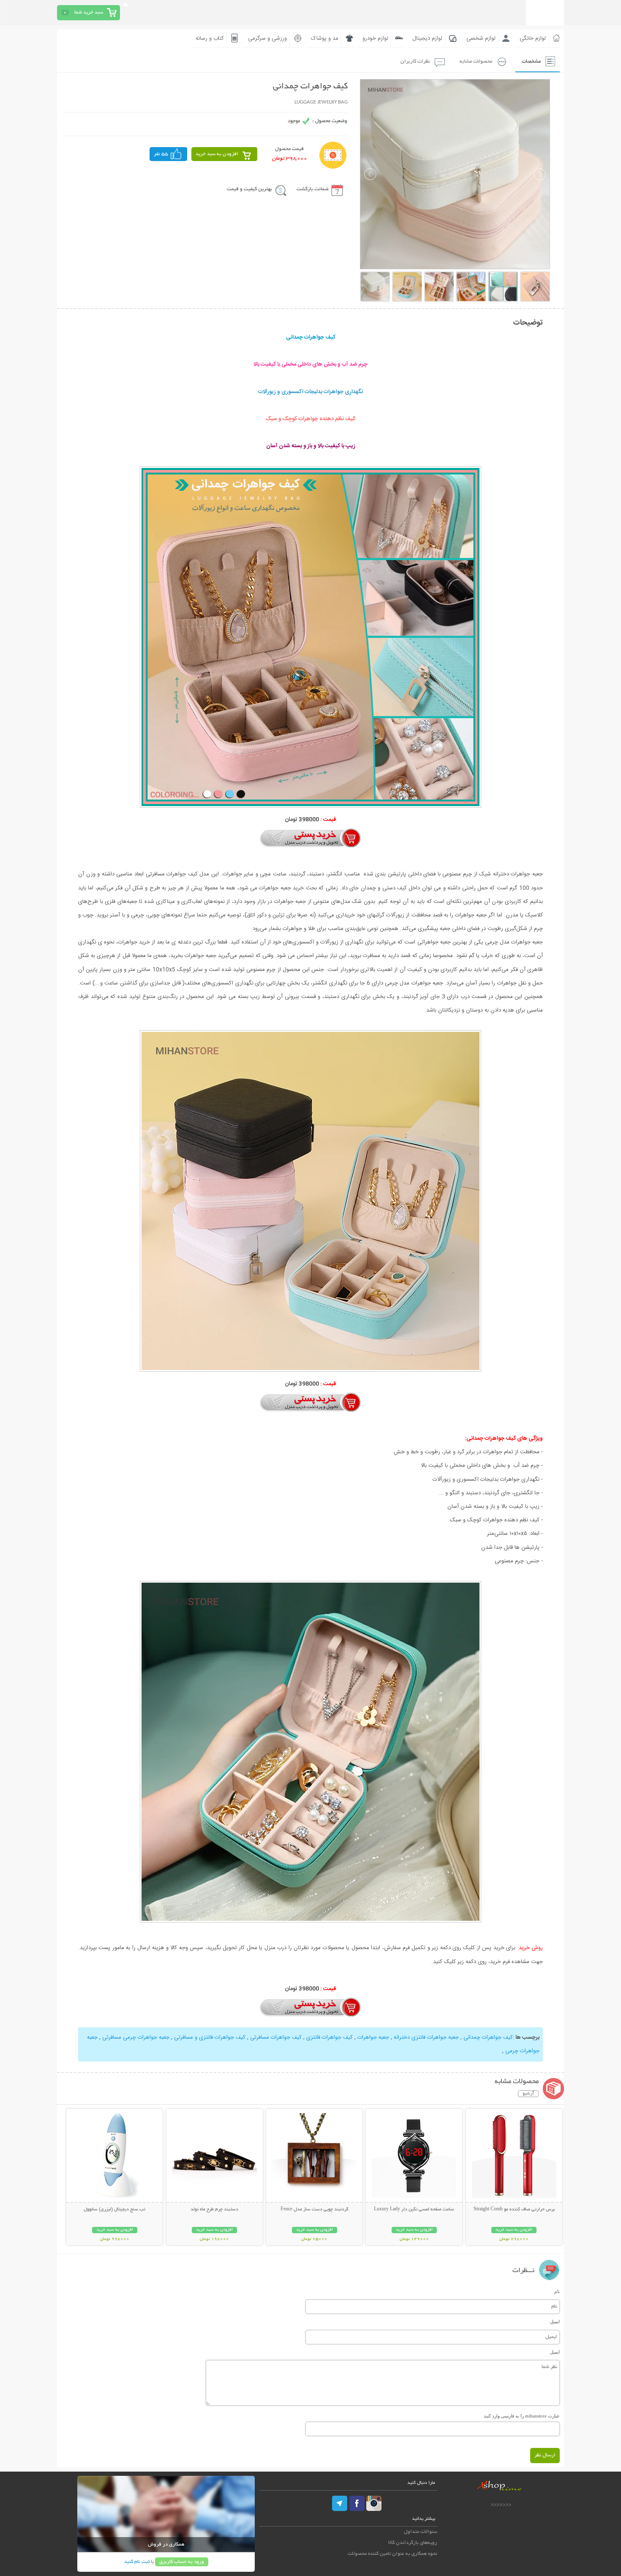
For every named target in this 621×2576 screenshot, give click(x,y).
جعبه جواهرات (372, 2037)
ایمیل (555, 2322)
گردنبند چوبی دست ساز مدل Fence (315, 2210)
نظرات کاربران (415, 62)
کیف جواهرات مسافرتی (275, 2037)
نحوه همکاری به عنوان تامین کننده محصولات (392, 2554)
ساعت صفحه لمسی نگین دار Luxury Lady (414, 2210)
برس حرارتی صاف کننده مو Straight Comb (514, 2210)
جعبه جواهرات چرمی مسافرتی (135, 2037)
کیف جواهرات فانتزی (329, 2037)
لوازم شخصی (481, 38)
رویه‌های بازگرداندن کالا (413, 2543)
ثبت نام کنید (137, 2562)
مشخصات (531, 62)
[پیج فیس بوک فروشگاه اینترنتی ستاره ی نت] (357, 2503)
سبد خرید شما (89, 12)
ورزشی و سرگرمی (267, 38)
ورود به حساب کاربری (182, 2562)
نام (557, 2292)
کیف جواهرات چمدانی (487, 2037)
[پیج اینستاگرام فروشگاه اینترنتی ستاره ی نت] (374, 2503)
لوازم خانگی (533, 38)
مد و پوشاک (325, 38)
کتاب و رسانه (210, 38)
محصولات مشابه (476, 62)
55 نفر (161, 154)
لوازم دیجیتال (427, 38)
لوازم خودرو (375, 38)
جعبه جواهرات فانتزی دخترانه (425, 2037)
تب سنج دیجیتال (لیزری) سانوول (114, 2210)
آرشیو (528, 2094)
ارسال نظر (545, 2455)
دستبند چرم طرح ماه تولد (214, 2210)
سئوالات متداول (421, 2532)
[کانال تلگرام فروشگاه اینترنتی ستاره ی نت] (340, 2503)
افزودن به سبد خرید (217, 154)
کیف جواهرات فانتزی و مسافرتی (209, 2037)
